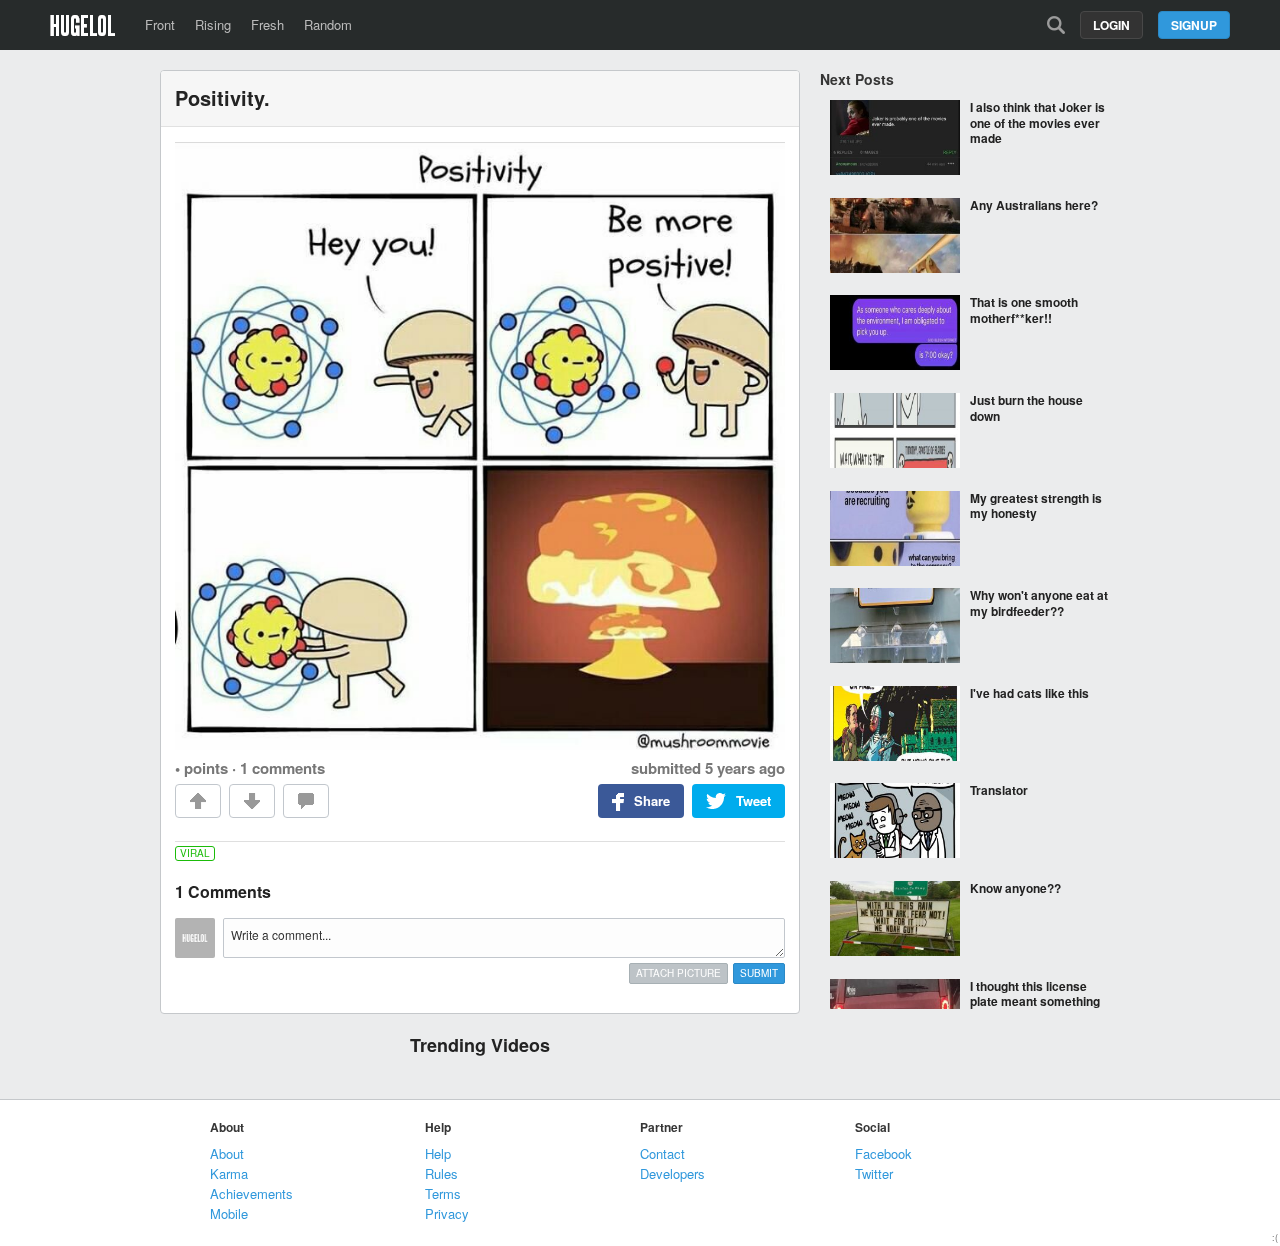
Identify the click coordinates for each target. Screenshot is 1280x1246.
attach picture (678, 973)
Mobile (229, 1213)
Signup (1194, 25)
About (227, 1153)
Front (160, 24)
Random (328, 24)
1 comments (282, 768)
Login (1111, 25)
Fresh (267, 24)
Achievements (251, 1193)
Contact (662, 1153)
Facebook (883, 1153)
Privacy (447, 1213)
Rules (441, 1173)
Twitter (874, 1173)
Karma (229, 1173)
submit (759, 973)
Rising (213, 24)
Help (438, 1153)
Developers (672, 1173)
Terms (443, 1193)
